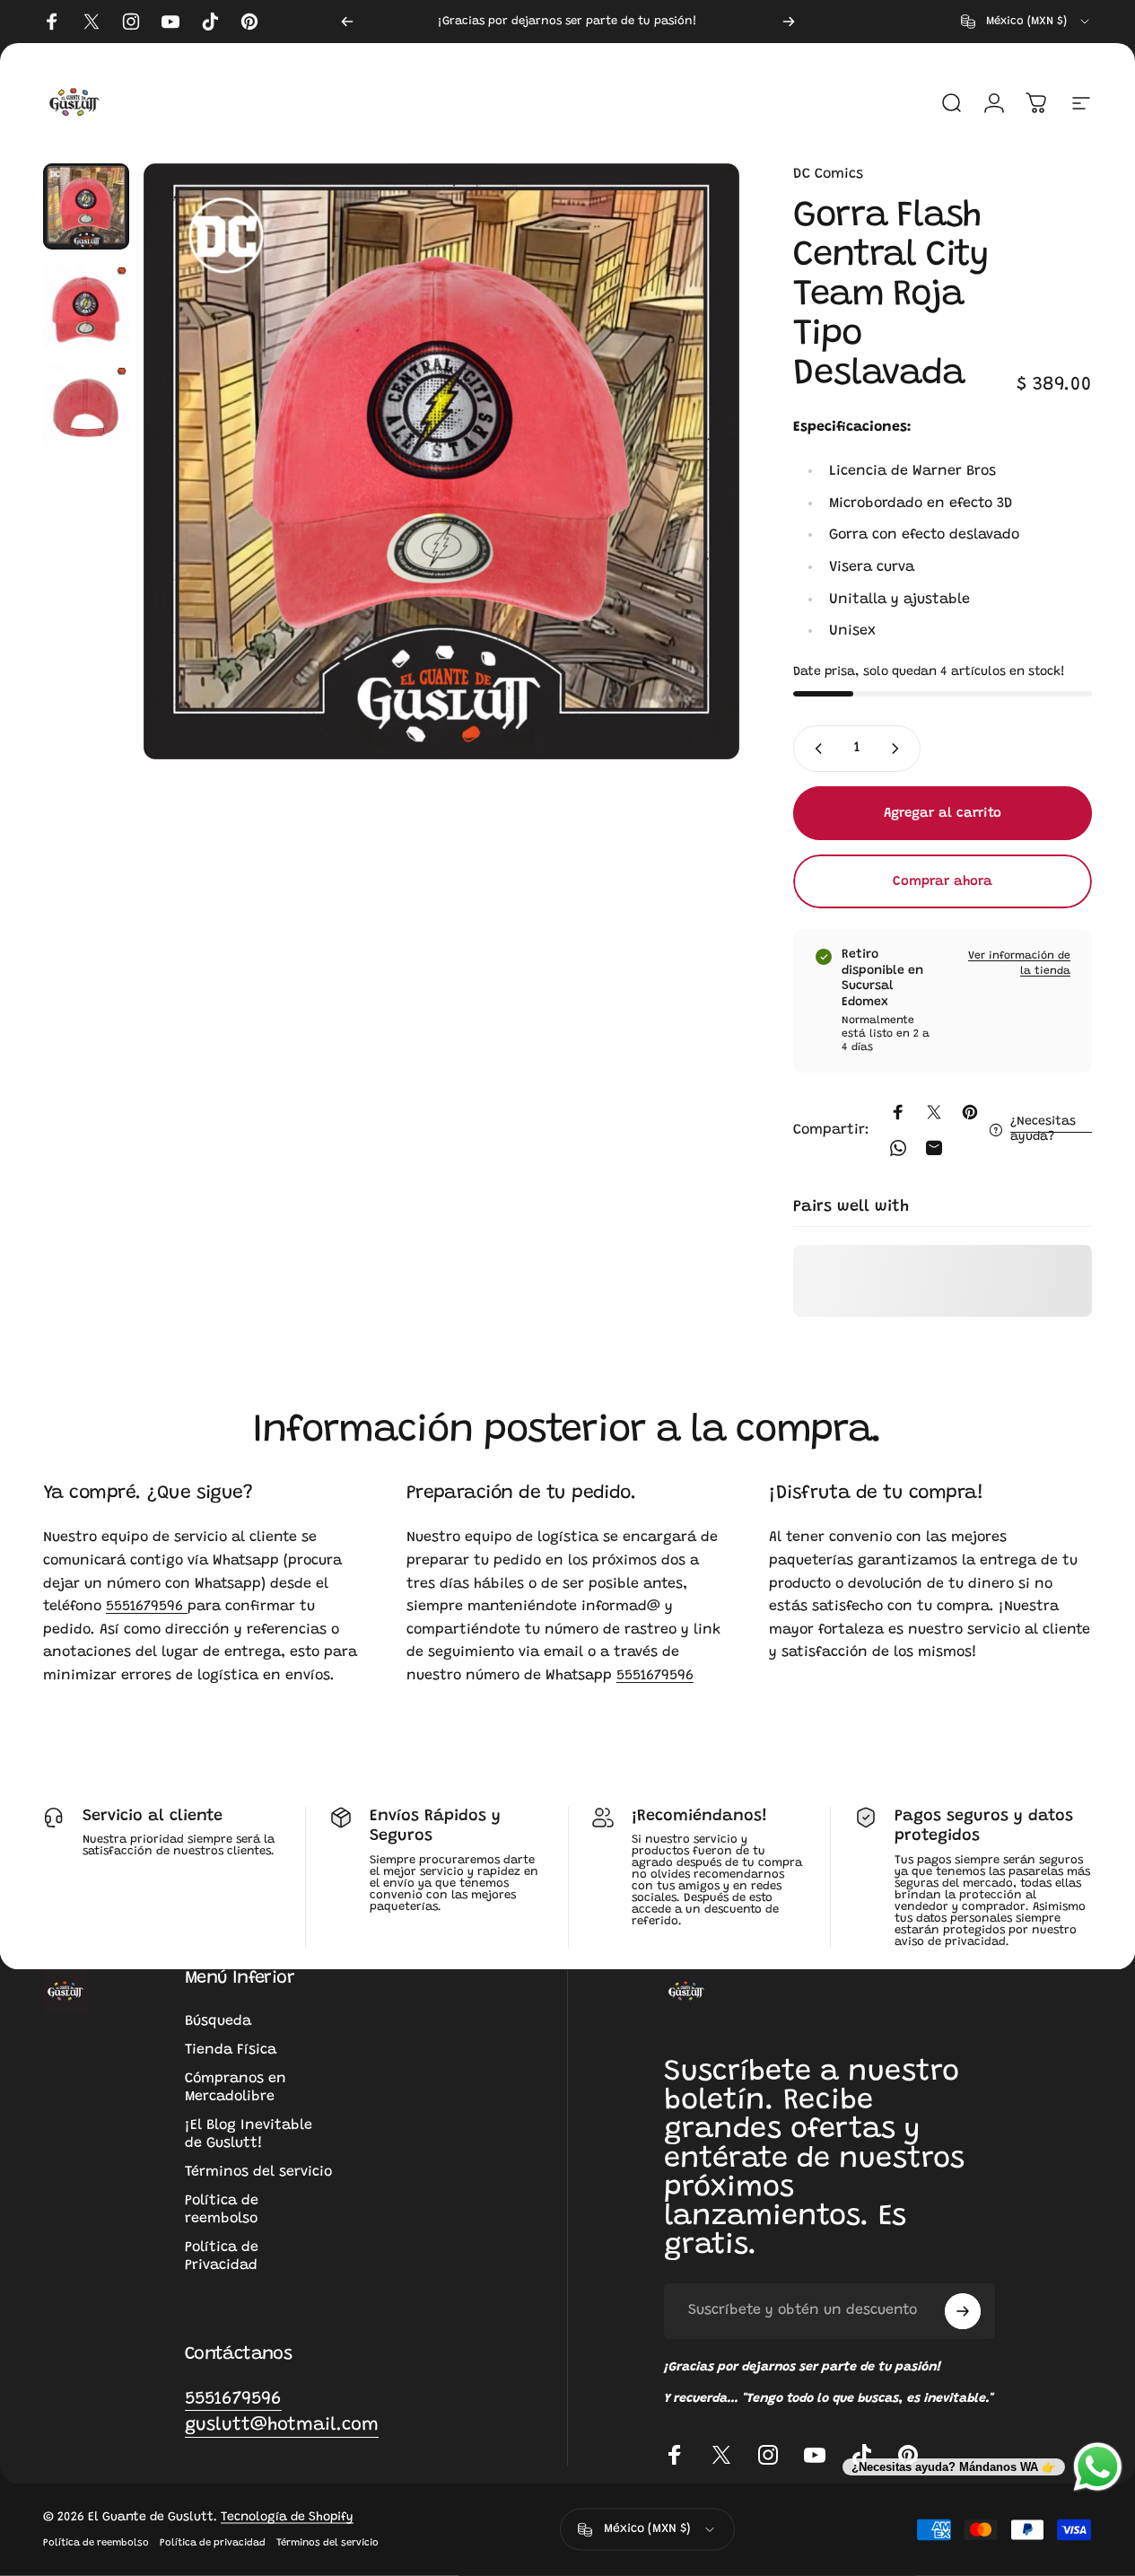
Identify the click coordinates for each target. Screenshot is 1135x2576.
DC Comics (828, 174)
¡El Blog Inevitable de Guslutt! (249, 2134)
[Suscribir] (963, 2311)
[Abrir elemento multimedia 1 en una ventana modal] (441, 461)
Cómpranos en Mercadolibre (236, 2088)
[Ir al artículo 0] (86, 206)
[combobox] (1026, 22)
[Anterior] (347, 22)
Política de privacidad (213, 2543)
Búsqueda (218, 2021)
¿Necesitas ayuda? (1043, 1130)
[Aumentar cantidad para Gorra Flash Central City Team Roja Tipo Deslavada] (899, 749)
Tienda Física (231, 2050)
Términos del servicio (258, 2172)
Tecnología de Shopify (287, 2518)
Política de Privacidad (222, 2256)
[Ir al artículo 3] (86, 407)
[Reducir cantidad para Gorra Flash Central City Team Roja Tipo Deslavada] (815, 749)
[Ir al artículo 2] (86, 307)
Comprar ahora (943, 882)
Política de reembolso (222, 2210)
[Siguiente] (789, 22)
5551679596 (147, 1607)
